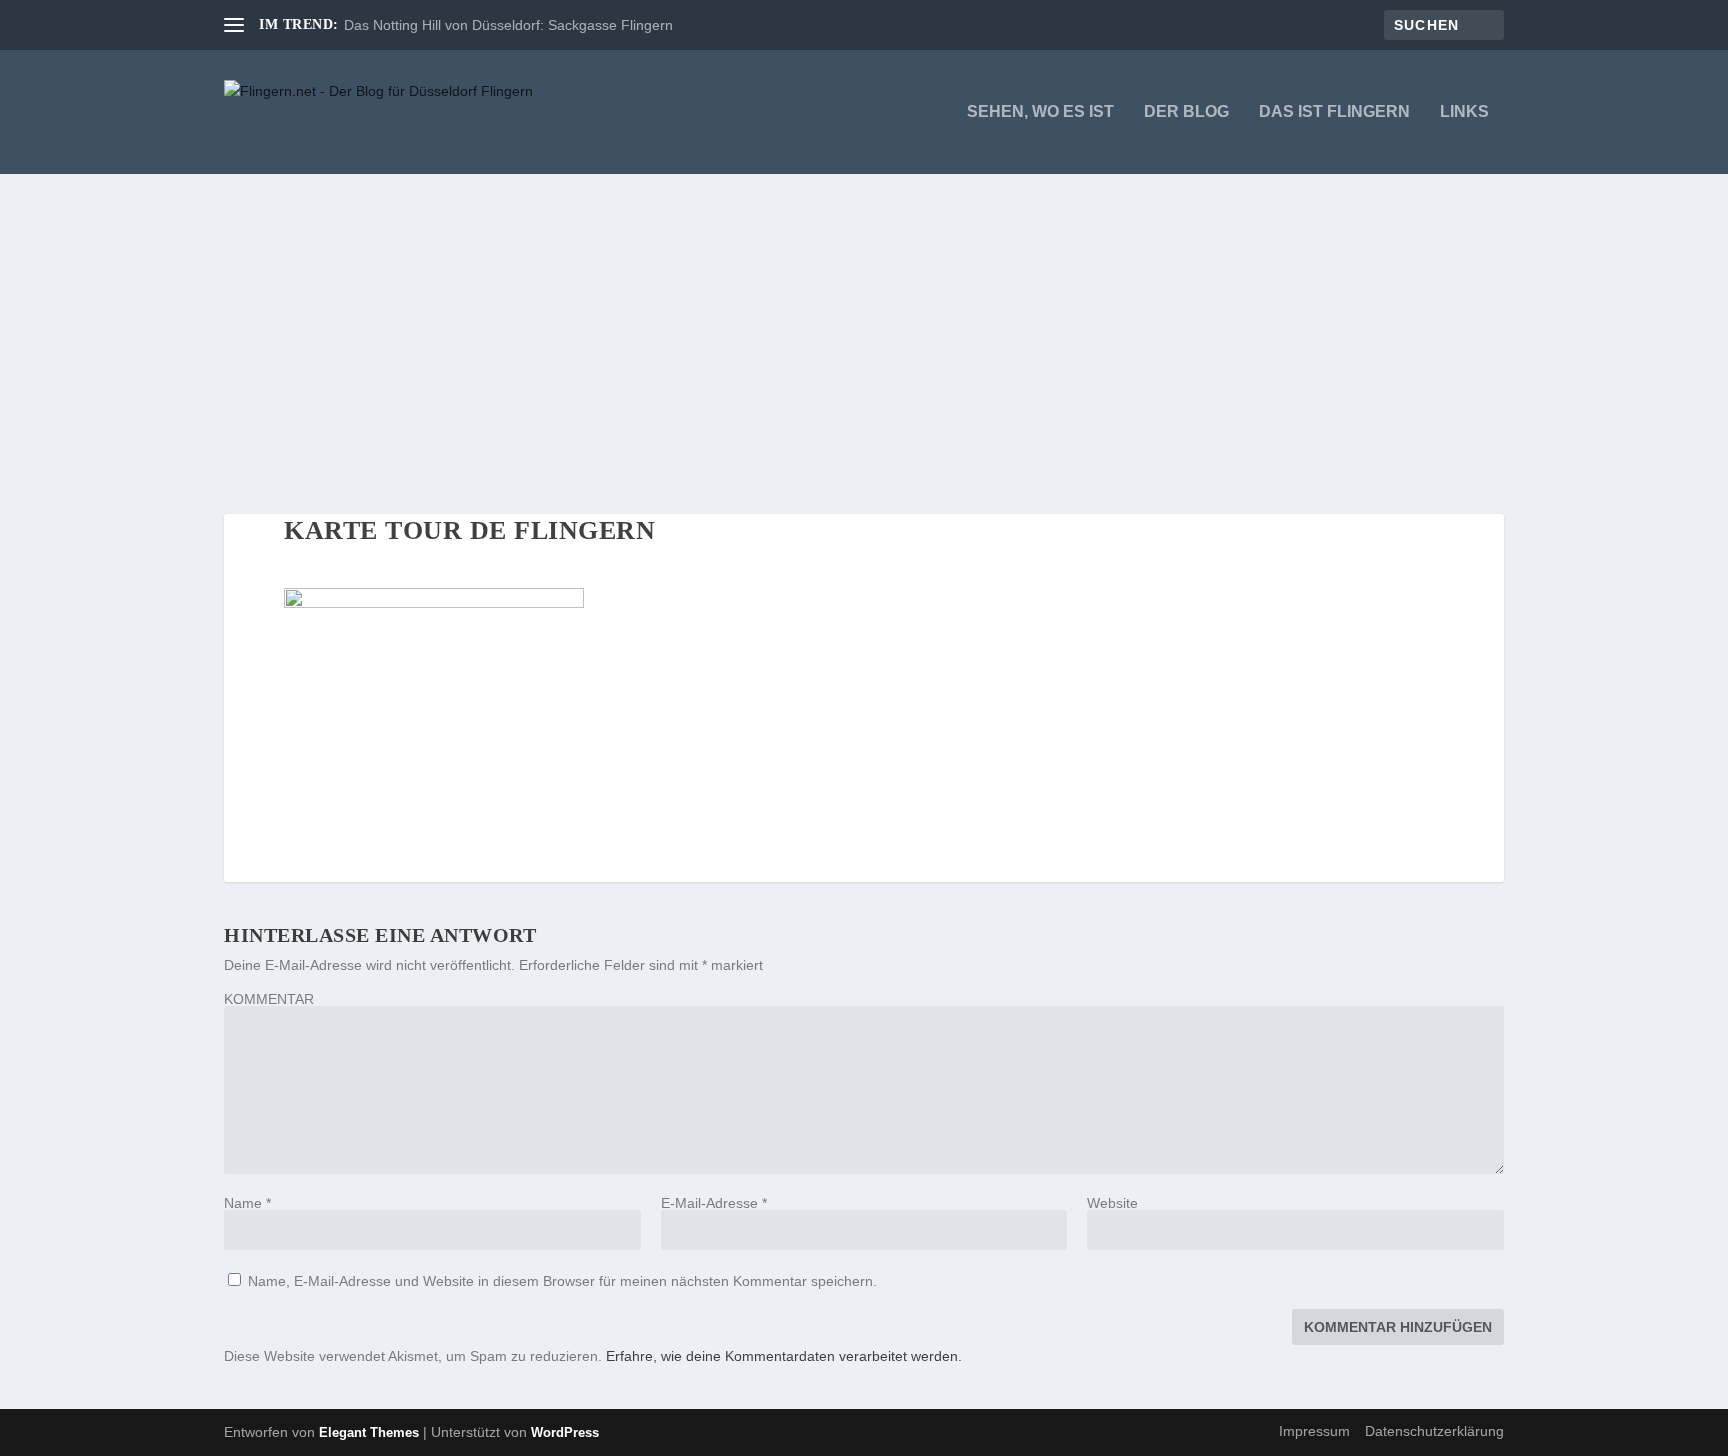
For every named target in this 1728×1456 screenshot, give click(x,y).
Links (1464, 112)
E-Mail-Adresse (714, 1203)
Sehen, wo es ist (1040, 112)
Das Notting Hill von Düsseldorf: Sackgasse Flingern (508, 25)
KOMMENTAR (269, 999)
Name (247, 1203)
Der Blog (1186, 112)
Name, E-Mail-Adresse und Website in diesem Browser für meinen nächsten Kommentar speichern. (562, 1281)
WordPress (565, 1432)
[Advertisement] (864, 324)
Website (1112, 1203)
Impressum (1314, 1431)
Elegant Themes (369, 1432)
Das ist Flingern (1334, 112)
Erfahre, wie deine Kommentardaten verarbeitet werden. (784, 1356)
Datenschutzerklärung (1434, 1431)
